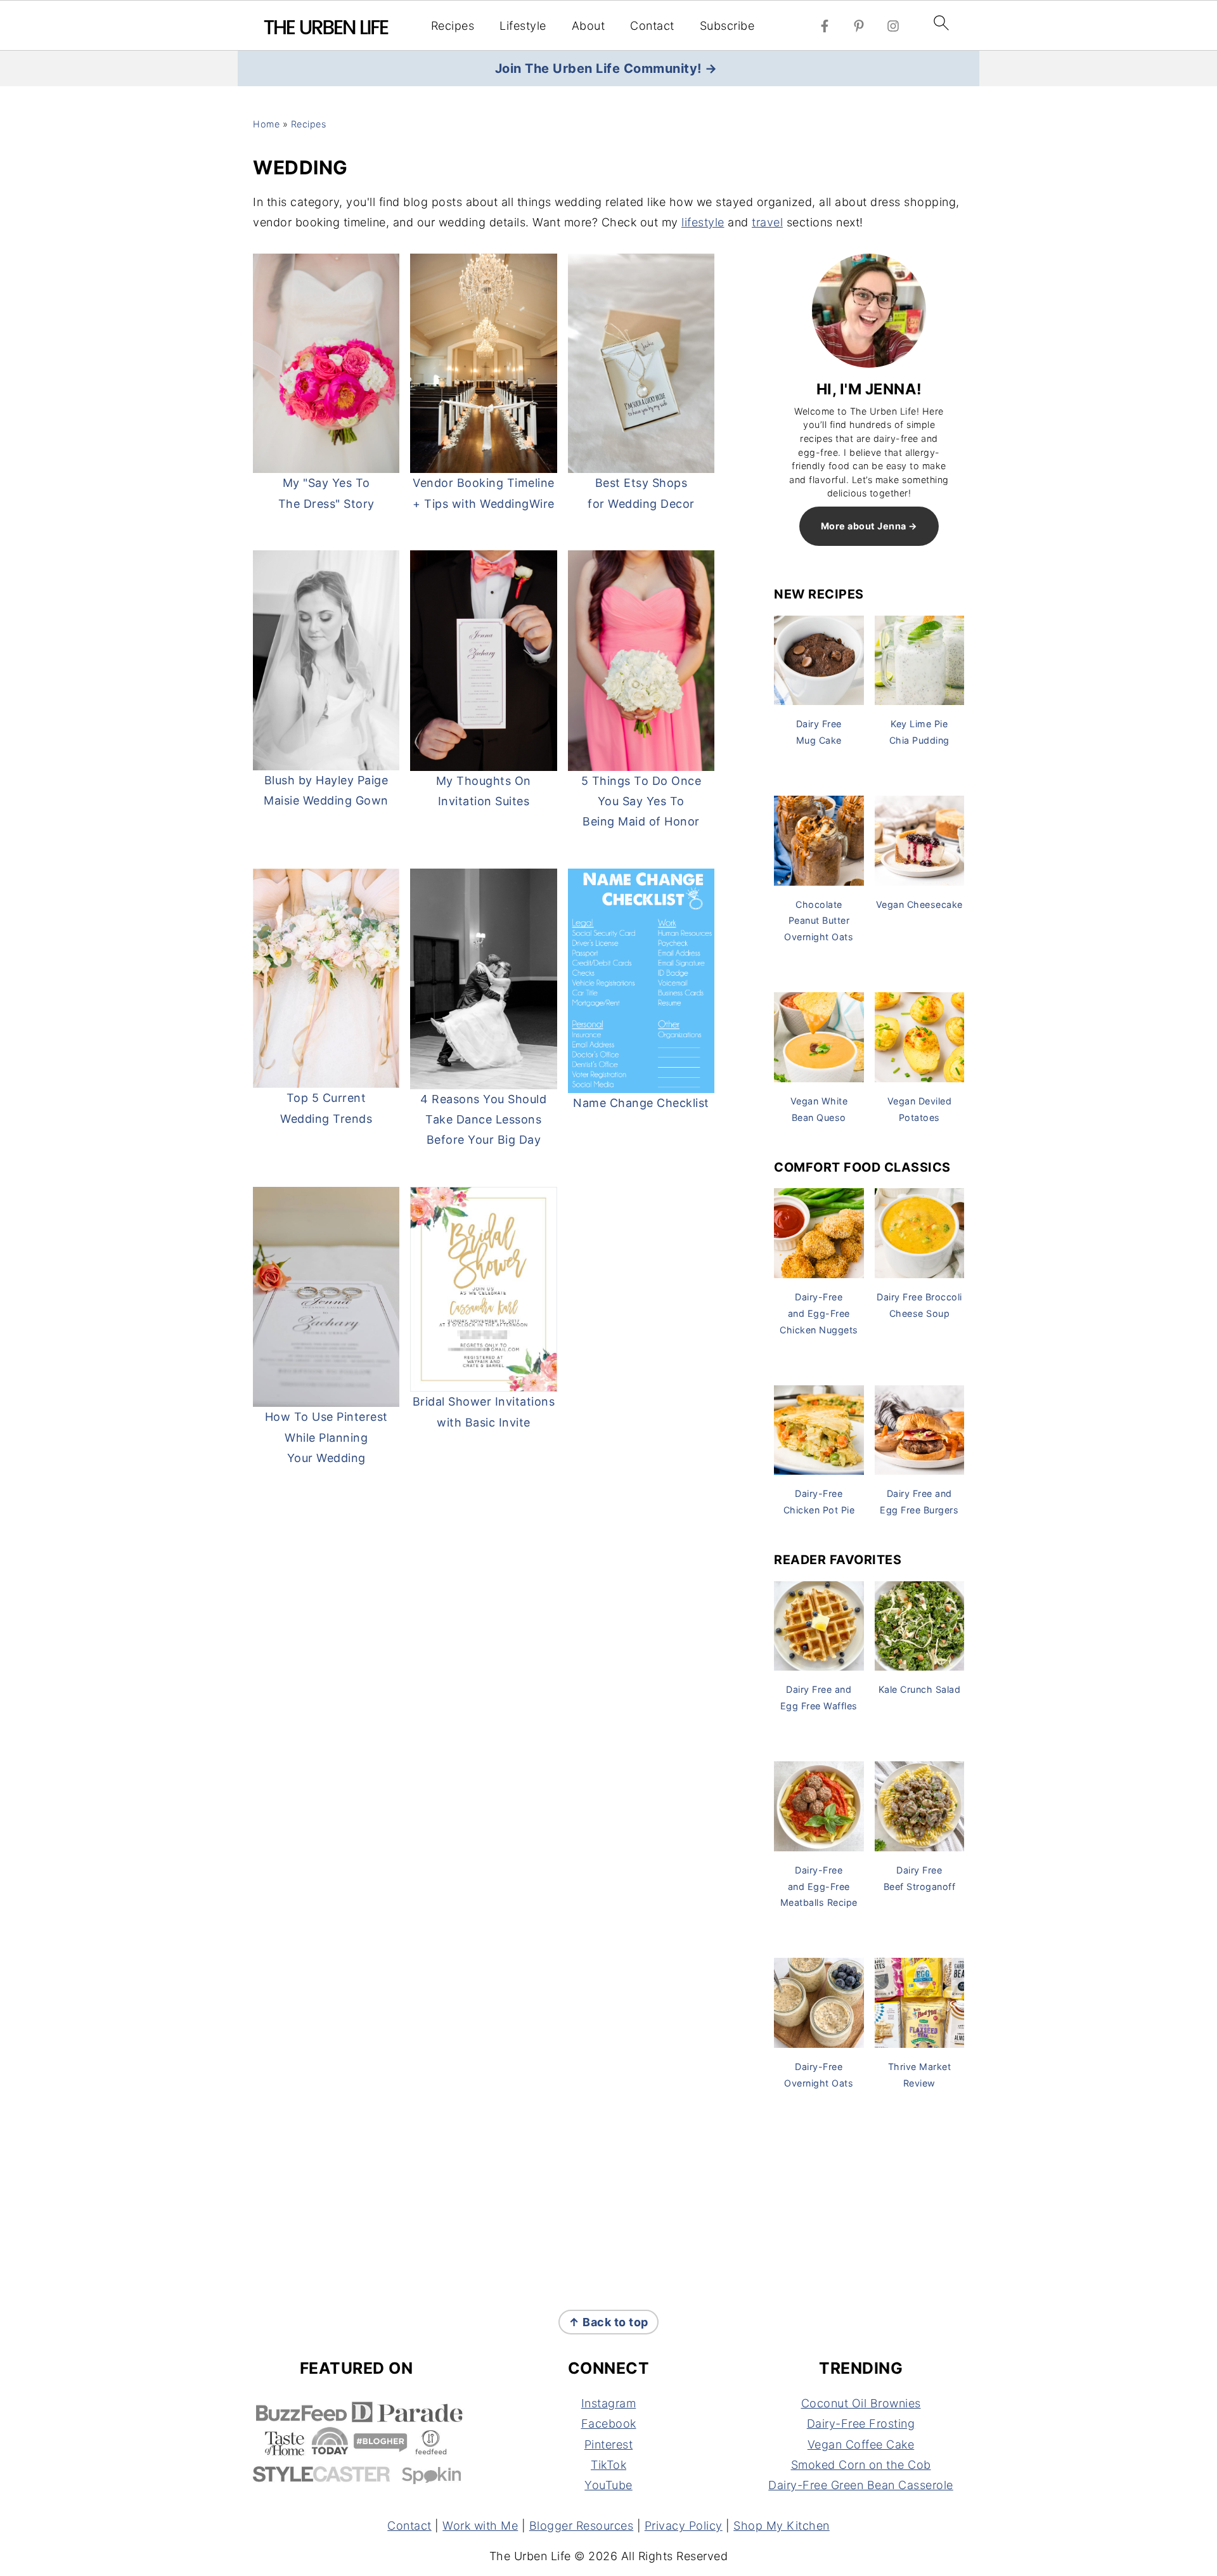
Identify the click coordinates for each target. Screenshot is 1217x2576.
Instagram (609, 2403)
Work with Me (480, 2526)
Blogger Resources (582, 2526)
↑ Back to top (608, 2322)
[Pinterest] (859, 26)
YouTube (608, 2485)
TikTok (608, 2465)
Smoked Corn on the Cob (861, 2465)
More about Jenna (864, 526)
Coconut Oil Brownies (861, 2403)
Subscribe (727, 26)
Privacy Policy (684, 2526)
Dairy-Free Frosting (861, 2424)
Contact (652, 26)
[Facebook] (825, 26)
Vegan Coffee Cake (861, 2444)
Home (266, 124)
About (589, 26)
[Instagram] (893, 26)
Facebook (609, 2424)
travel (767, 222)
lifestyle (703, 222)
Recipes (453, 26)
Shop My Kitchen (782, 2526)
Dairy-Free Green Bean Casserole (861, 2485)
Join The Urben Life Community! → (606, 68)
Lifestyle (523, 26)
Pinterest (609, 2444)
